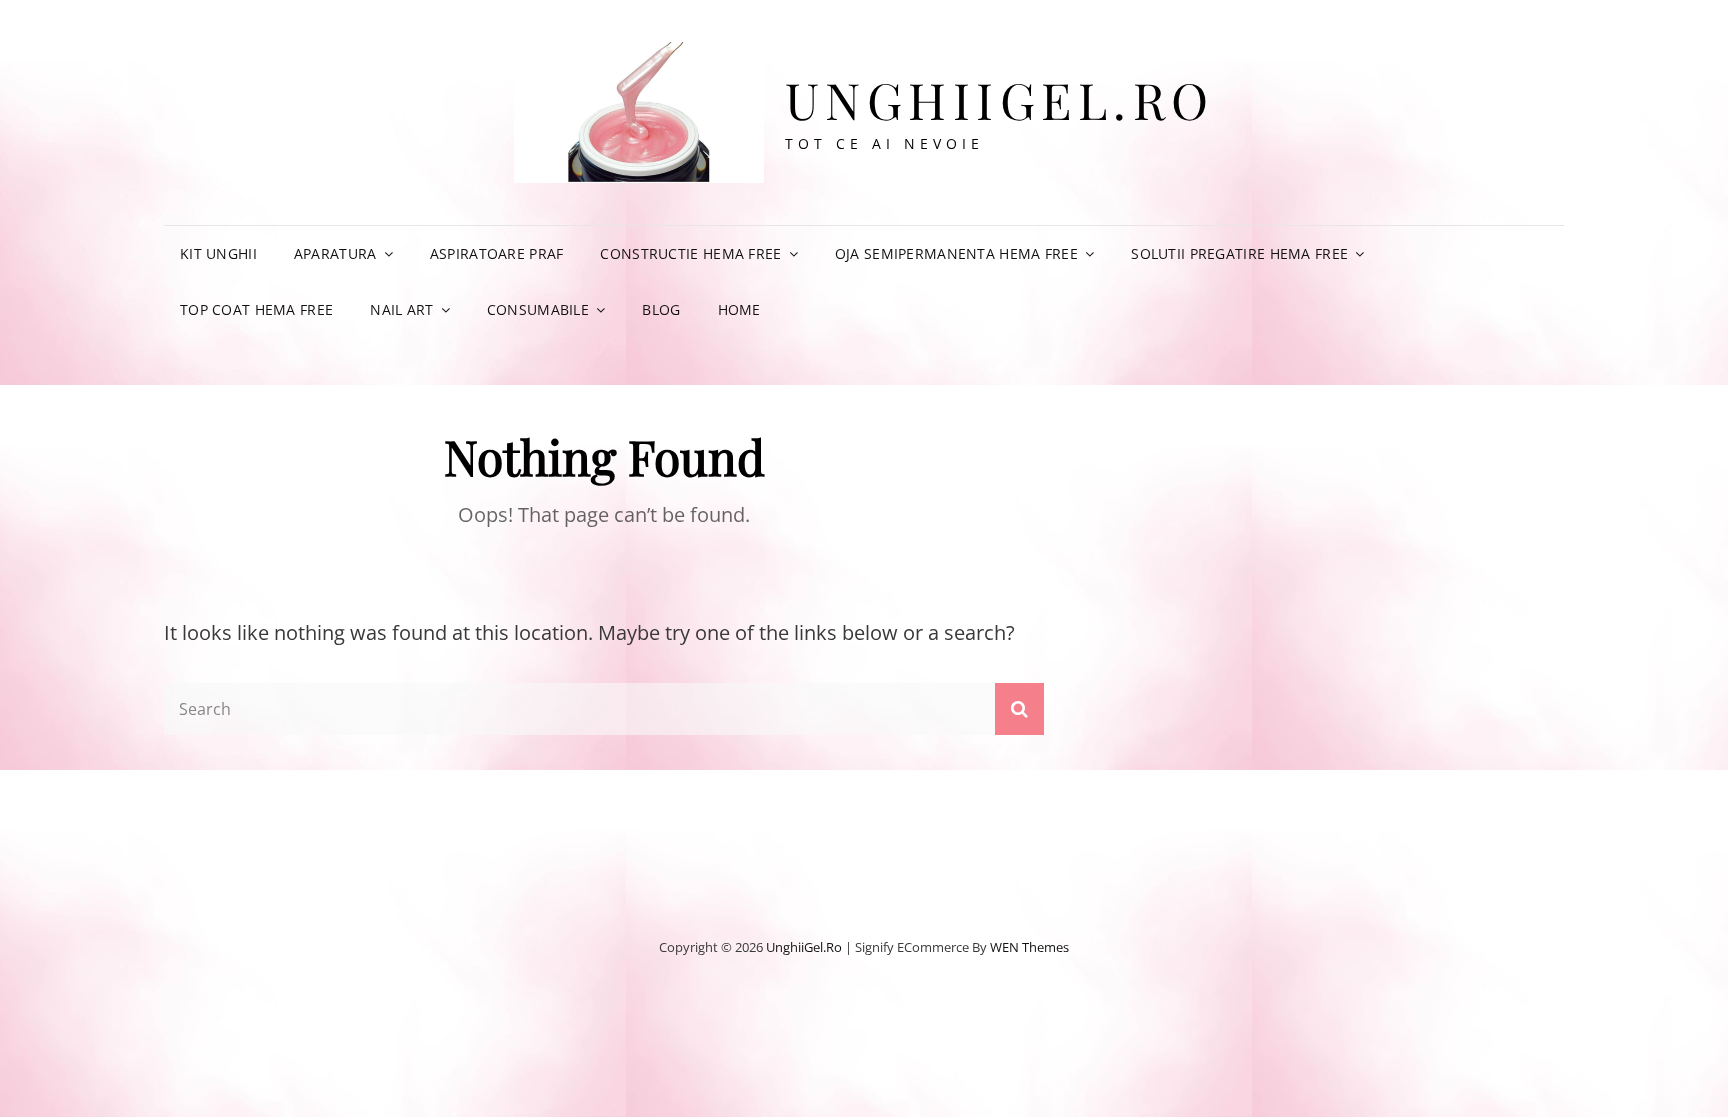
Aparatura (335, 253)
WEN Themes (1029, 947)
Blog (661, 309)
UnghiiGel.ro (1000, 99)
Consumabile (538, 309)
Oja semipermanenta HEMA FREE (956, 253)
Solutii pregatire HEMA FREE (1239, 253)
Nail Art (401, 309)
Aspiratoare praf (497, 253)
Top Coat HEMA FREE (256, 309)
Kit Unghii (218, 253)
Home (739, 309)
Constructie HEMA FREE (690, 253)
